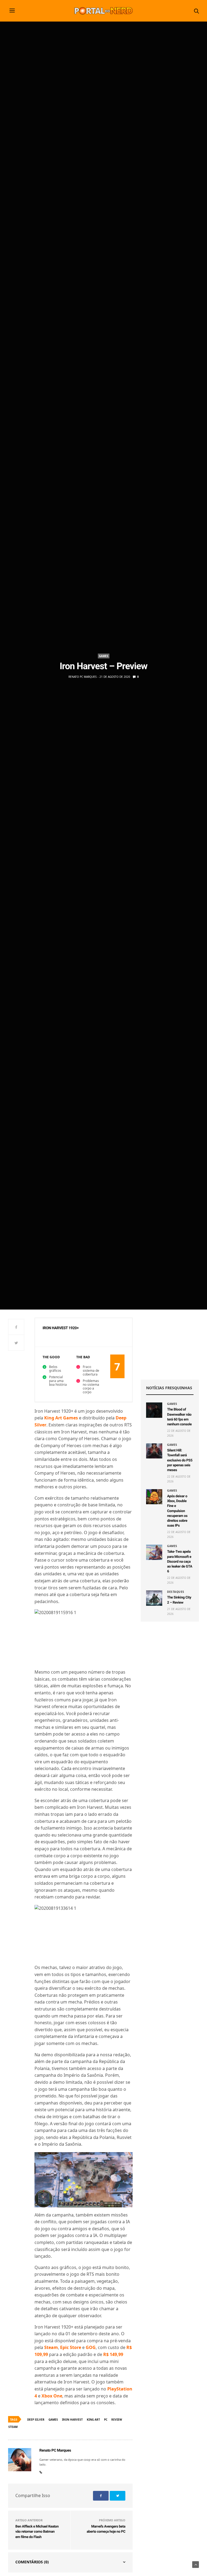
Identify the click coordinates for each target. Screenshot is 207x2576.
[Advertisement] (170, 1345)
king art (93, 2420)
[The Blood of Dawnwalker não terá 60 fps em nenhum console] (154, 1410)
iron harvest (72, 2420)
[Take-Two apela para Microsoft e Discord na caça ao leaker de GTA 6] (154, 1552)
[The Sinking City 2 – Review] (154, 1598)
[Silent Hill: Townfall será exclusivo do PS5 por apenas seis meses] (154, 1451)
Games (104, 656)
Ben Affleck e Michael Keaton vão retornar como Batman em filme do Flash (37, 2532)
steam (13, 2427)
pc (106, 2420)
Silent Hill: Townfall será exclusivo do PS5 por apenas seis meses (180, 1460)
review (117, 2420)
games (53, 2420)
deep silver (36, 2420)
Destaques (176, 1592)
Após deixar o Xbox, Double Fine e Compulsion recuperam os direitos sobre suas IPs (177, 1511)
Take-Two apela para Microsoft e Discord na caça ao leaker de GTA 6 (180, 1562)
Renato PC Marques (82, 677)
